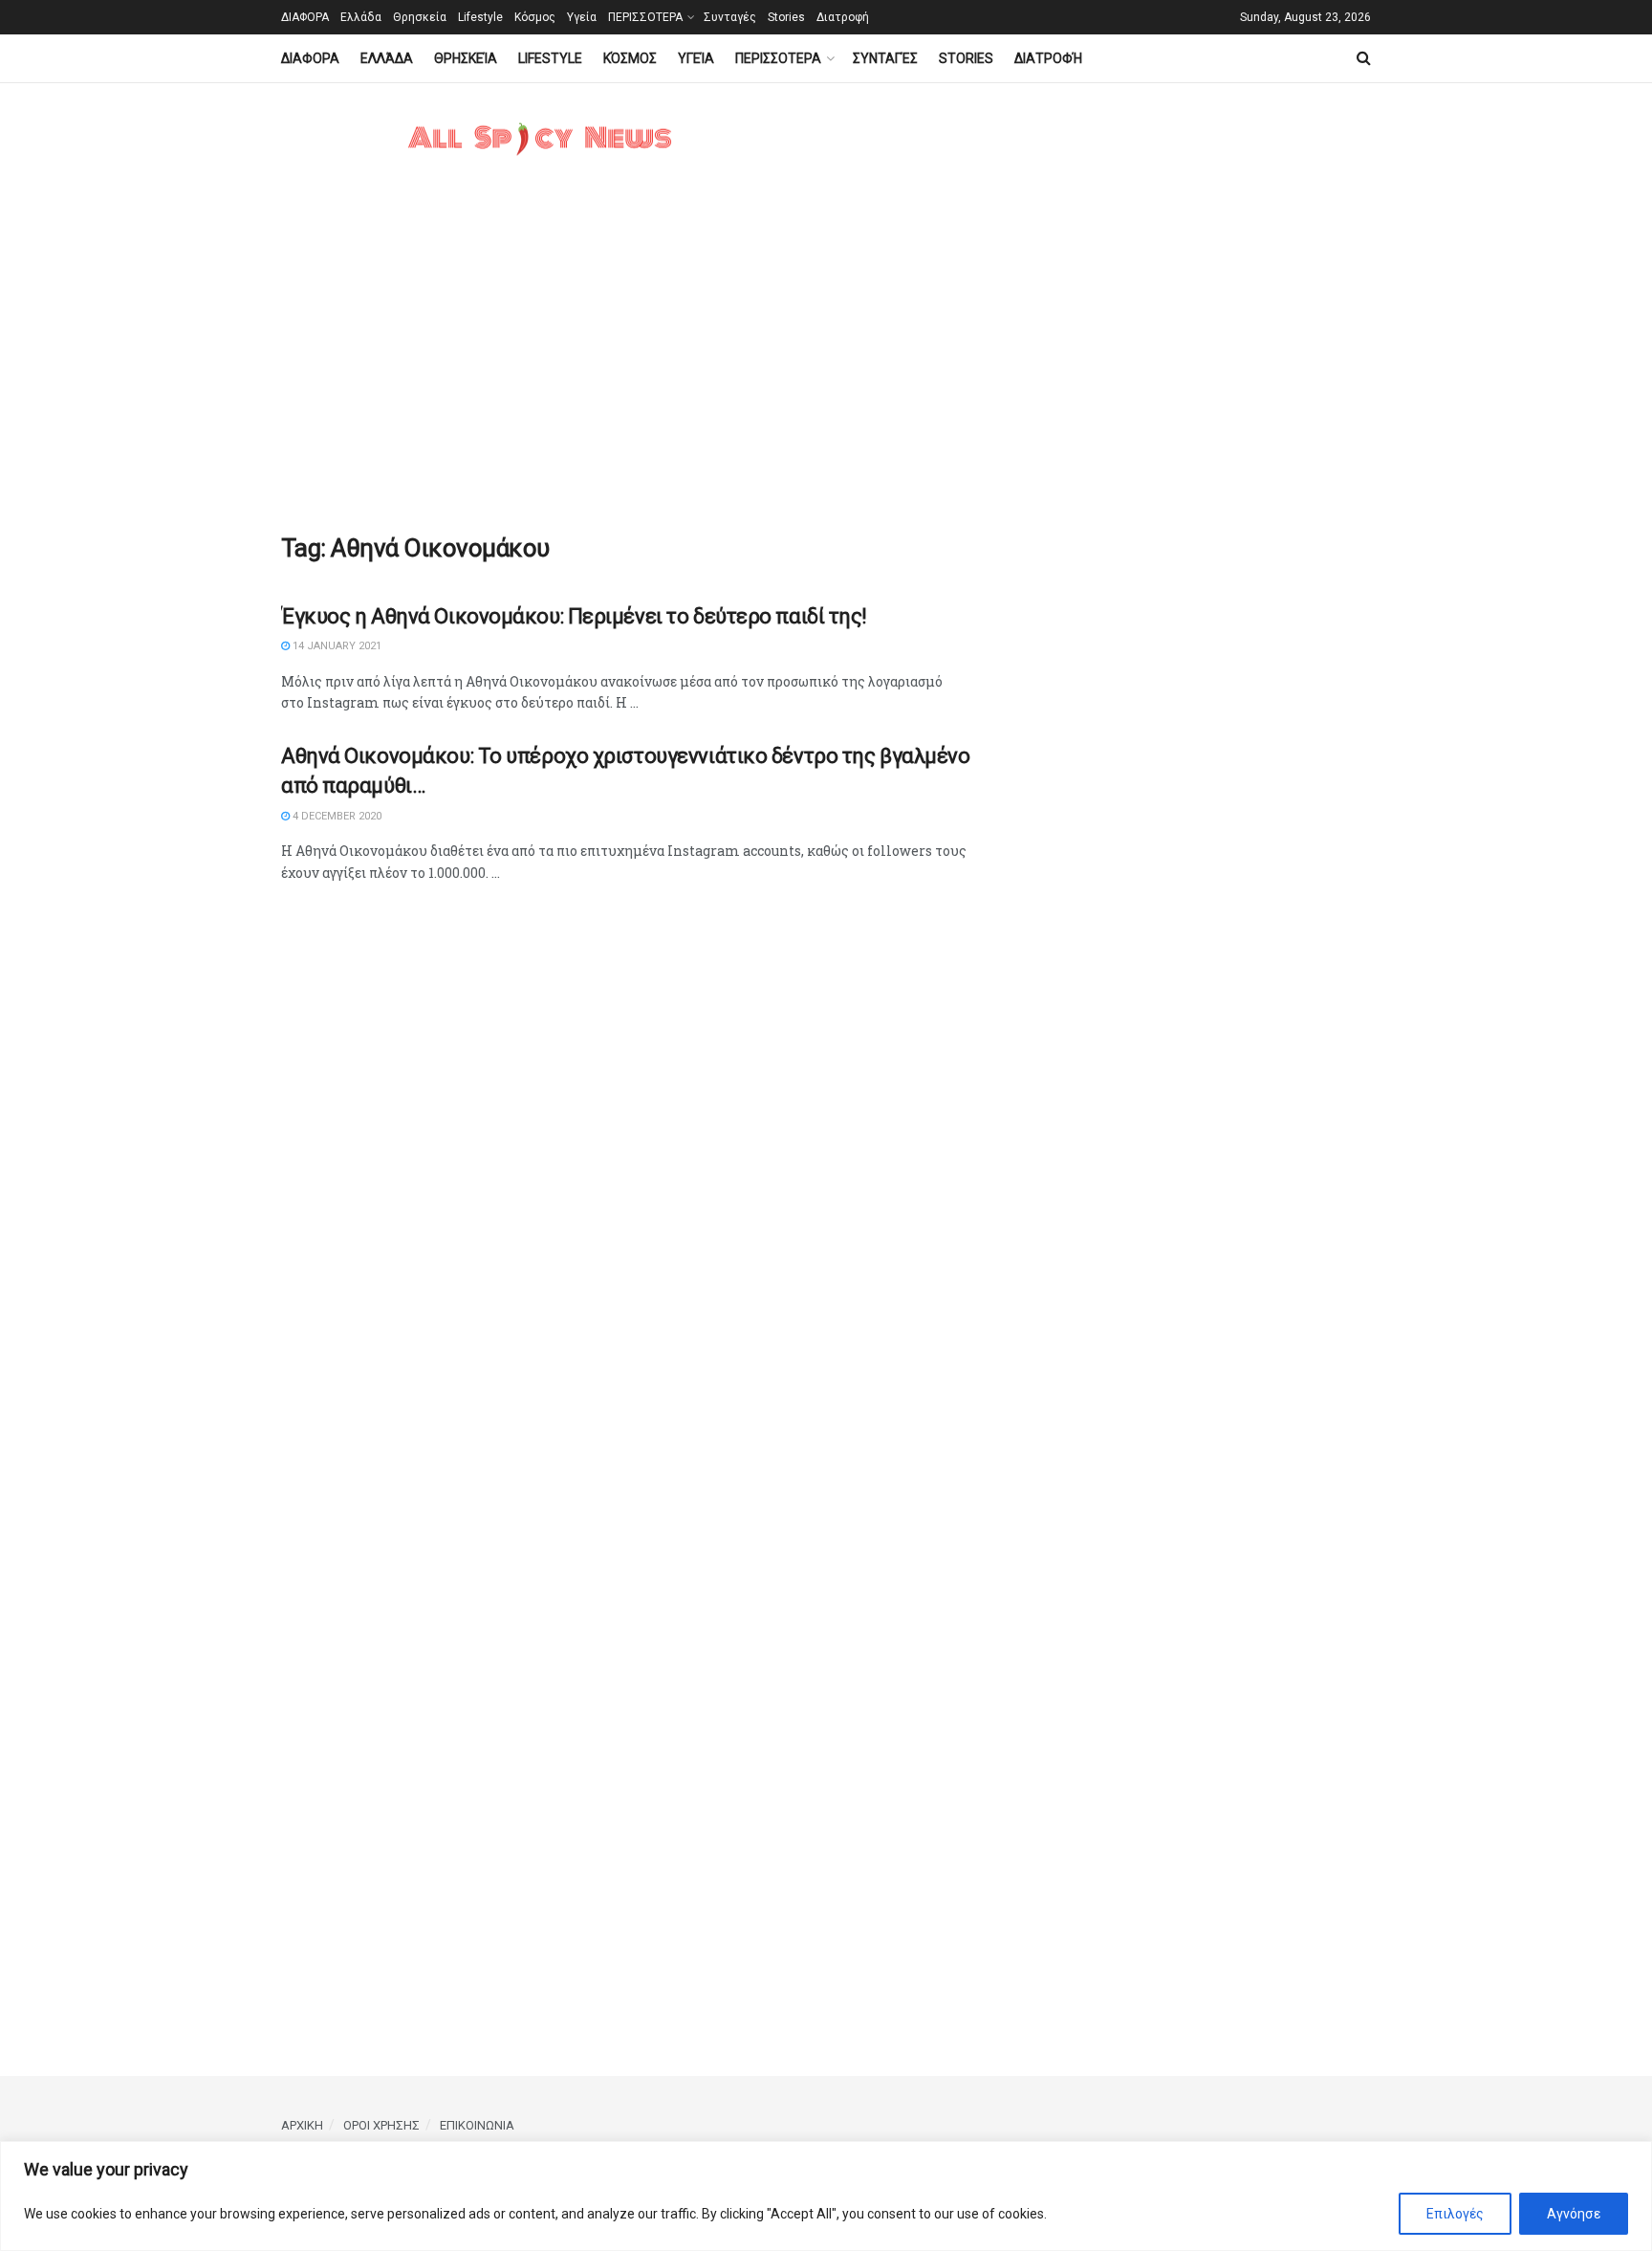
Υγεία (582, 17)
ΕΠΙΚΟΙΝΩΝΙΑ (477, 2125)
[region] (826, 2196)
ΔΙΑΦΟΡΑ (305, 17)
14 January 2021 (336, 646)
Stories (786, 17)
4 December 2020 (336, 816)
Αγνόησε (1574, 2214)
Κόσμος (535, 17)
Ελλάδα (361, 17)
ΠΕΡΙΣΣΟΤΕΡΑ (645, 17)
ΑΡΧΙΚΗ (302, 2125)
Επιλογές (1455, 2214)
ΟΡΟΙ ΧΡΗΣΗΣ (381, 2125)
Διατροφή (843, 17)
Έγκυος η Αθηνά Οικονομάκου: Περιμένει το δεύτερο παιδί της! (574, 616)
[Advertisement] (826, 370)
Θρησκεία (420, 17)
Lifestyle (480, 17)
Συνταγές (730, 17)
